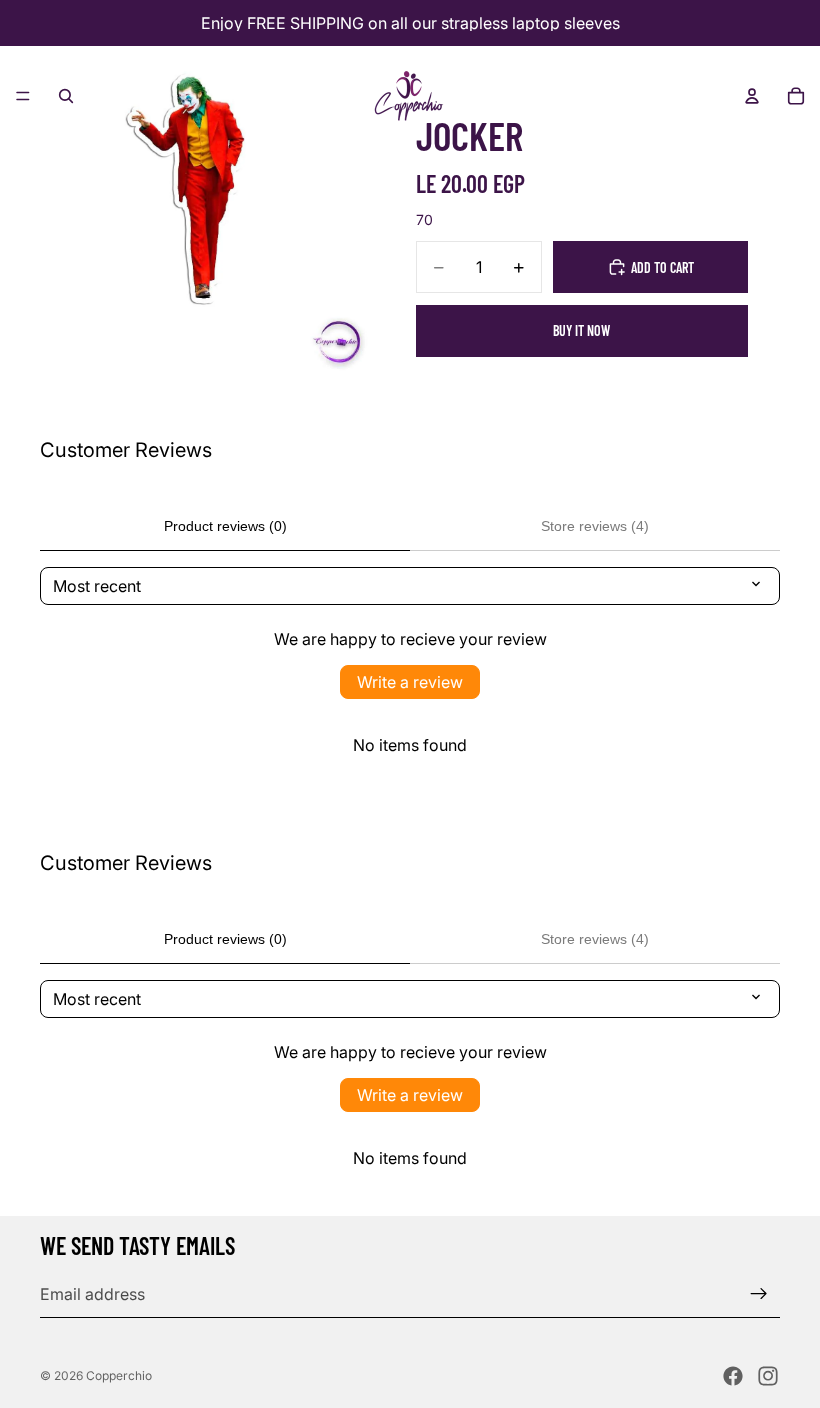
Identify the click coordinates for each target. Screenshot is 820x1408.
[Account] (752, 96)
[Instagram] (768, 1376)
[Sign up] (759, 1294)
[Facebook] (733, 1376)
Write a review (410, 682)
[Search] (66, 96)
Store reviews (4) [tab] (595, 526)
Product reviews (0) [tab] (225, 526)
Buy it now (581, 330)
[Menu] (23, 96)
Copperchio (119, 1375)
